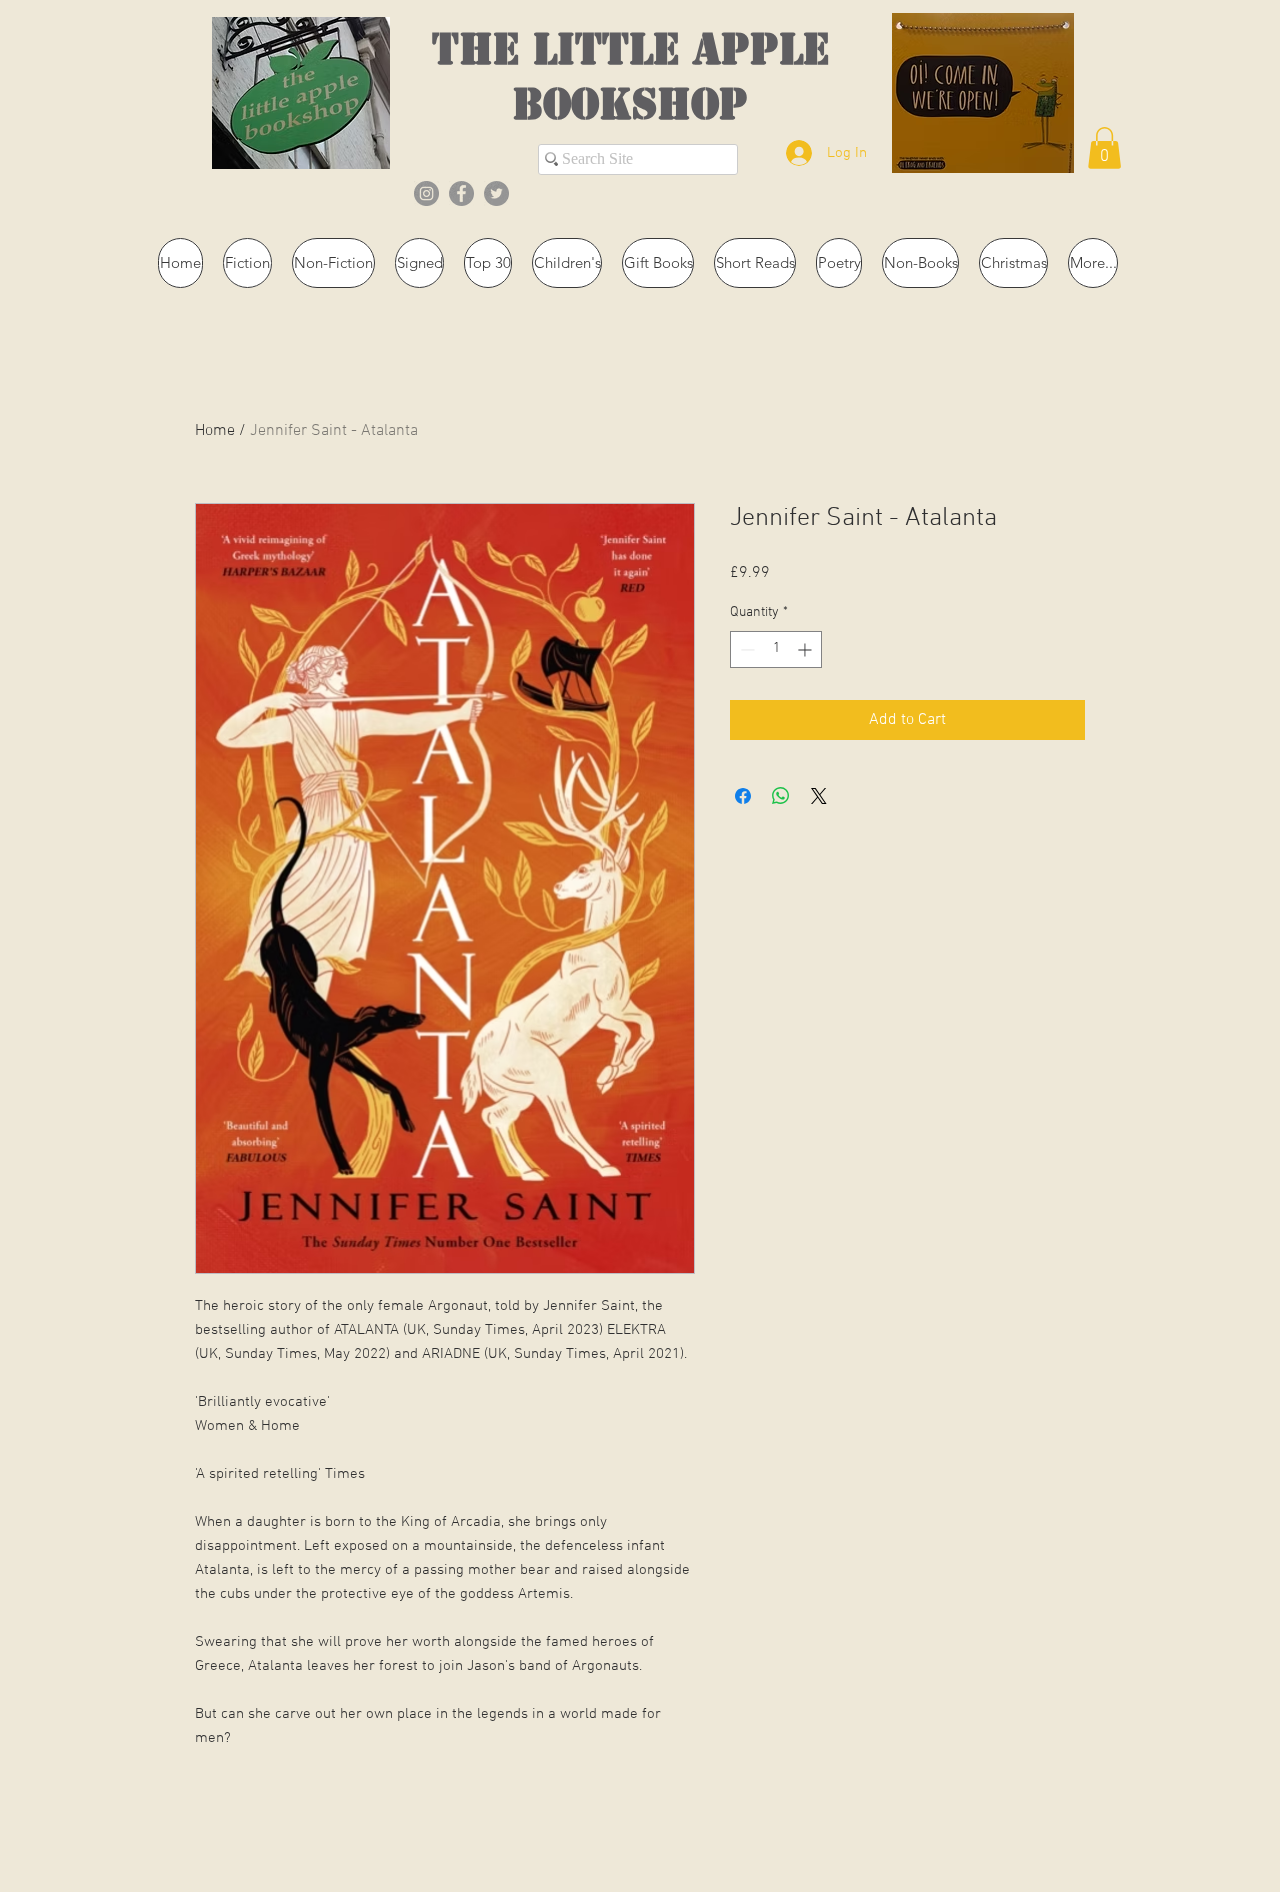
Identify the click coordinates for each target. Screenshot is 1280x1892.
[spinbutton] (776, 649)
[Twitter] (496, 193)
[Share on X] (819, 796)
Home (215, 431)
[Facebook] (461, 193)
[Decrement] (745, 649)
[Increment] (806, 649)
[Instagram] (426, 193)
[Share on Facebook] (743, 796)
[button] (1104, 148)
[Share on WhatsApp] (781, 796)
